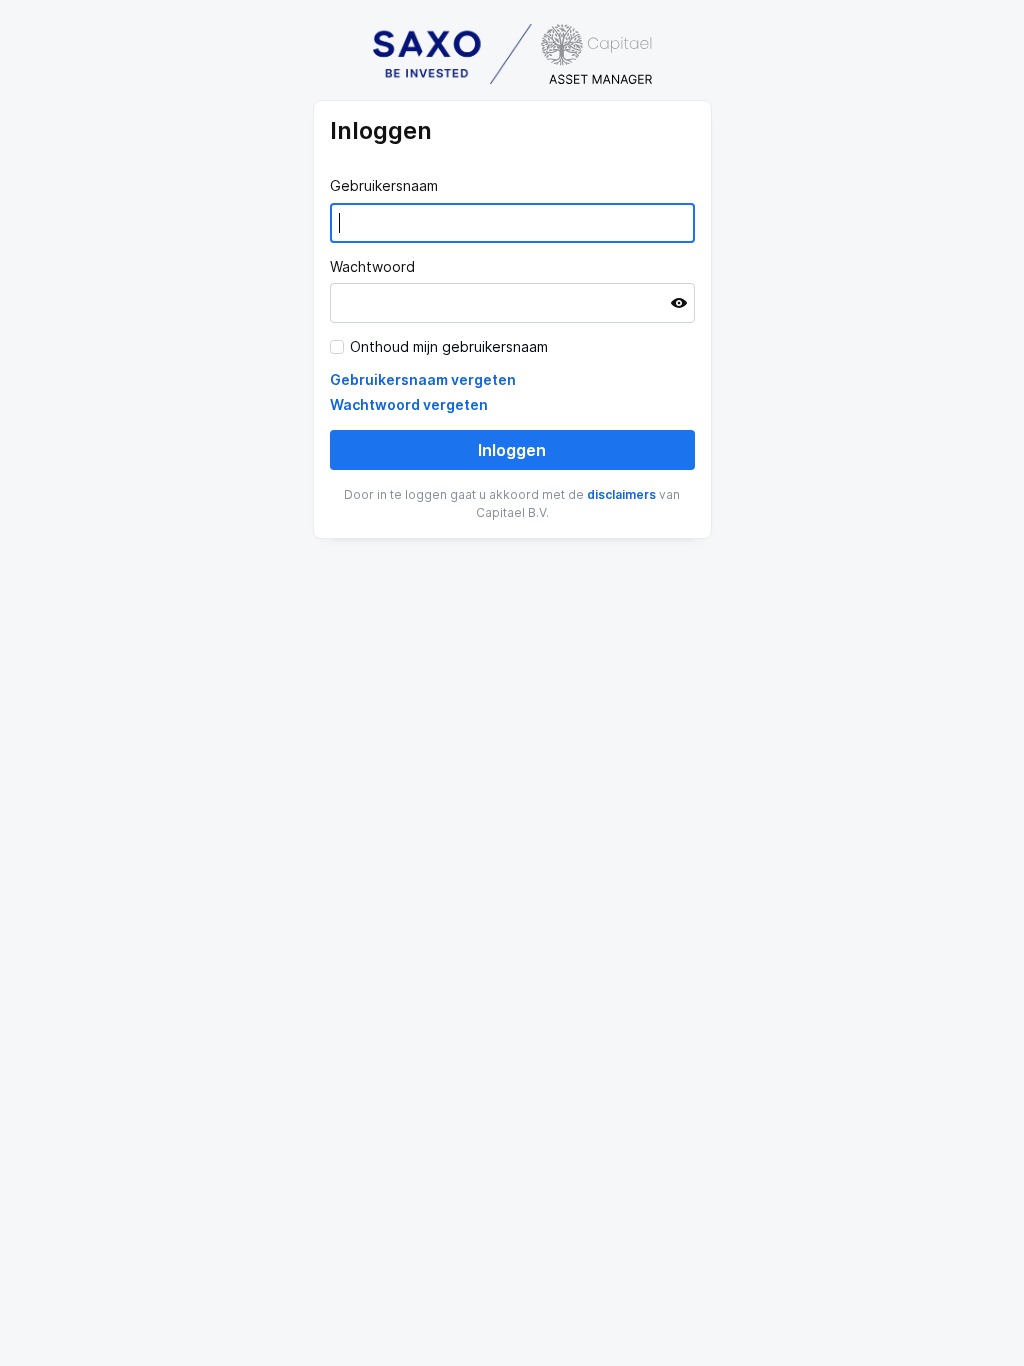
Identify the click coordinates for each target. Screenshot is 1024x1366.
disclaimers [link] (621, 494)
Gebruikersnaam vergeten (423, 379)
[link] (423, 379)
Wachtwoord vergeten (409, 404)
